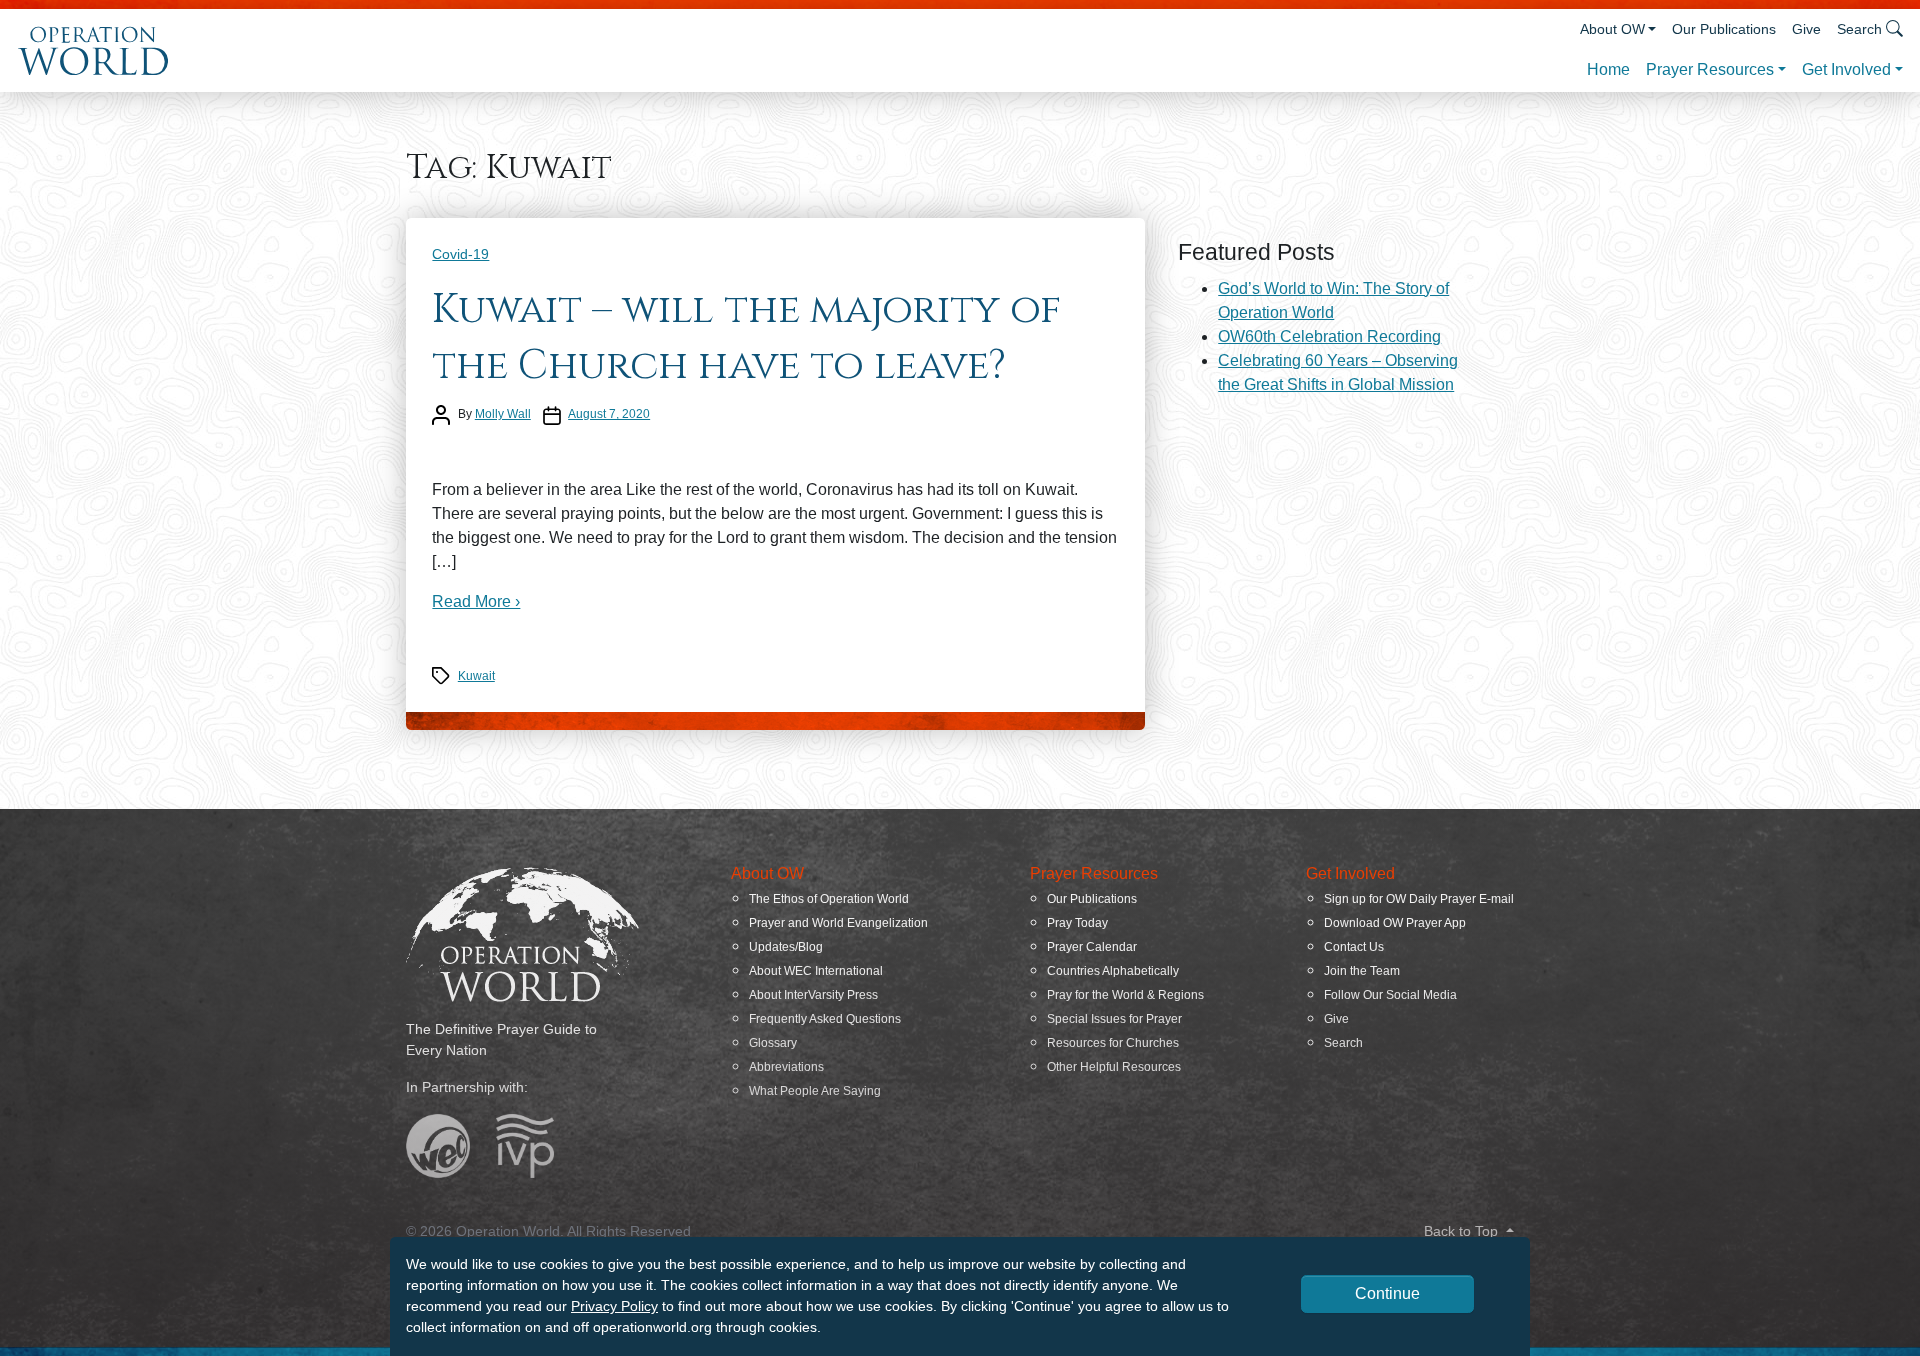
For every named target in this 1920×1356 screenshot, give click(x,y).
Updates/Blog (786, 947)
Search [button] (1859, 29)
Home (1608, 69)
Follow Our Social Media (1390, 995)
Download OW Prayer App (1395, 923)
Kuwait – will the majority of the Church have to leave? (746, 338)
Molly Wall (503, 414)
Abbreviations (786, 1067)
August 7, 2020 (609, 414)
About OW (1612, 29)
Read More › (476, 601)
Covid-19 (460, 254)
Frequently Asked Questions (825, 1019)
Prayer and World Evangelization (838, 923)
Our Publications (1724, 29)
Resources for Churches (1113, 1043)
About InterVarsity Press (813, 995)
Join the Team (1362, 971)
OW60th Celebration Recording (1329, 336)
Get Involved (1846, 69)
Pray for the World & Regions (1125, 995)
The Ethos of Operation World (829, 899)
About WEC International (816, 971)
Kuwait (476, 676)
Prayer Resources (1710, 69)
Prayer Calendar (1092, 947)
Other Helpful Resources (1114, 1067)
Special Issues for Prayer (1114, 1019)
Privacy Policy (614, 1306)
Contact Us (1354, 947)
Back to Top (1463, 1231)
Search (1343, 1043)
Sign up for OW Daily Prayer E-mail (1419, 899)
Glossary (773, 1043)
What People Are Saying (815, 1091)
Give (1806, 29)
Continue (1387, 1293)
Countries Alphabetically (1113, 971)
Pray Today (1077, 923)
